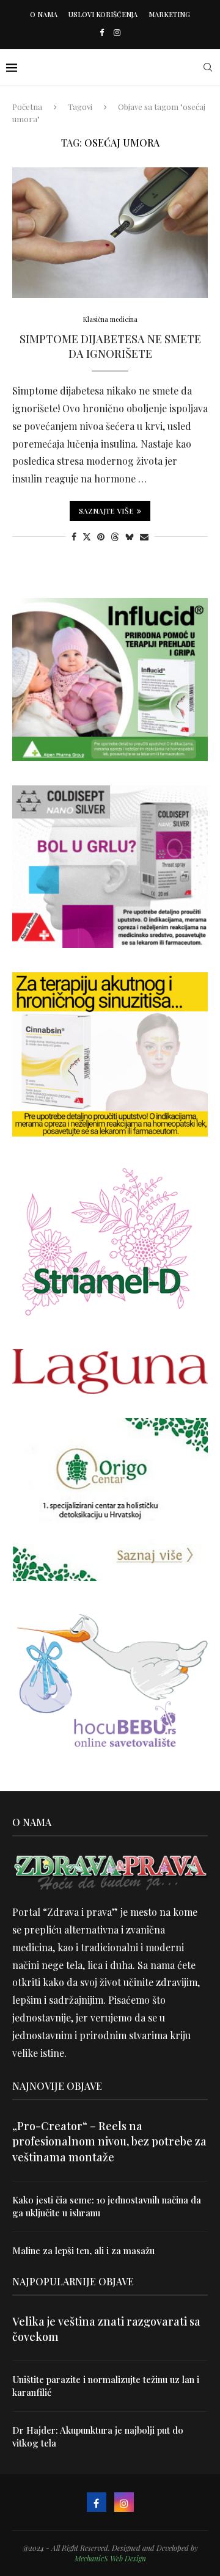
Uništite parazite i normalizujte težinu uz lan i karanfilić (106, 2386)
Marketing (169, 14)
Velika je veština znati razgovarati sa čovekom (106, 2329)
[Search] (208, 67)
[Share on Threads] (115, 537)
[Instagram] (117, 32)
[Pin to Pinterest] (101, 537)
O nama (44, 14)
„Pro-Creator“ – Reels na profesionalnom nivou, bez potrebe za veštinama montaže (109, 2141)
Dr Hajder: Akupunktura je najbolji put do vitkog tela (98, 2436)
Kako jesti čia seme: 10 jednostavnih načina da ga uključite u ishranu (107, 2206)
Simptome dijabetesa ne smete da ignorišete (110, 346)
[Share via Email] (144, 537)
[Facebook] (102, 32)
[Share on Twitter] (87, 537)
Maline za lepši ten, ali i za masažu (83, 2250)
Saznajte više (106, 511)
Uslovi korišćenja (103, 14)
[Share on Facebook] (74, 537)
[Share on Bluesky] (130, 537)
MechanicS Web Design (110, 2558)
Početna (27, 107)
